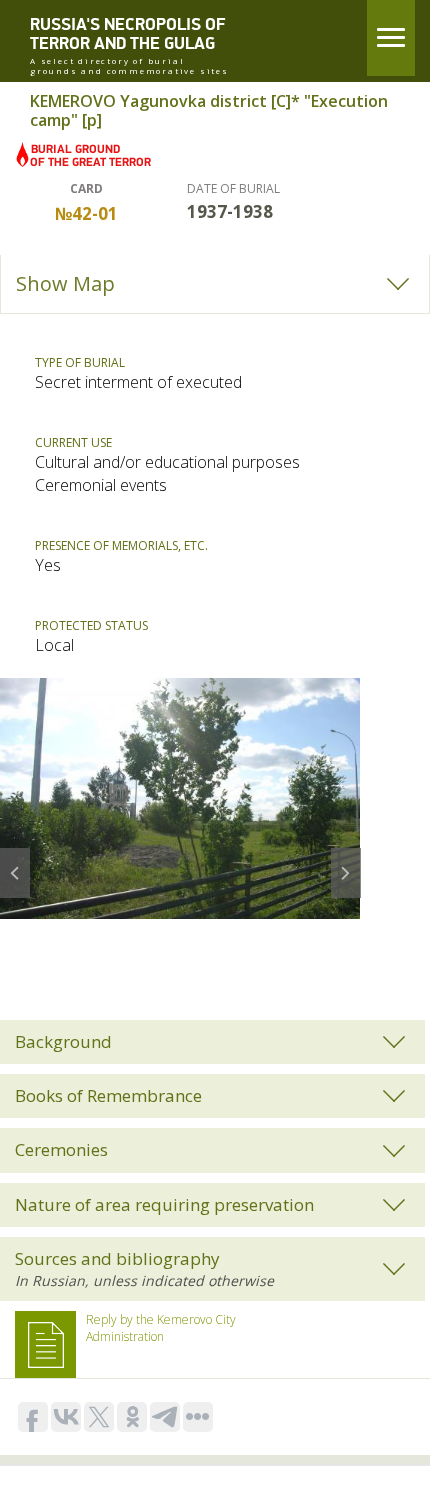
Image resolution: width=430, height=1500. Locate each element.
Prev (15, 859)
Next (346, 859)
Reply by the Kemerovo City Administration (161, 1328)
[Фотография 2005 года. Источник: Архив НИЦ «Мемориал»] (180, 797)
